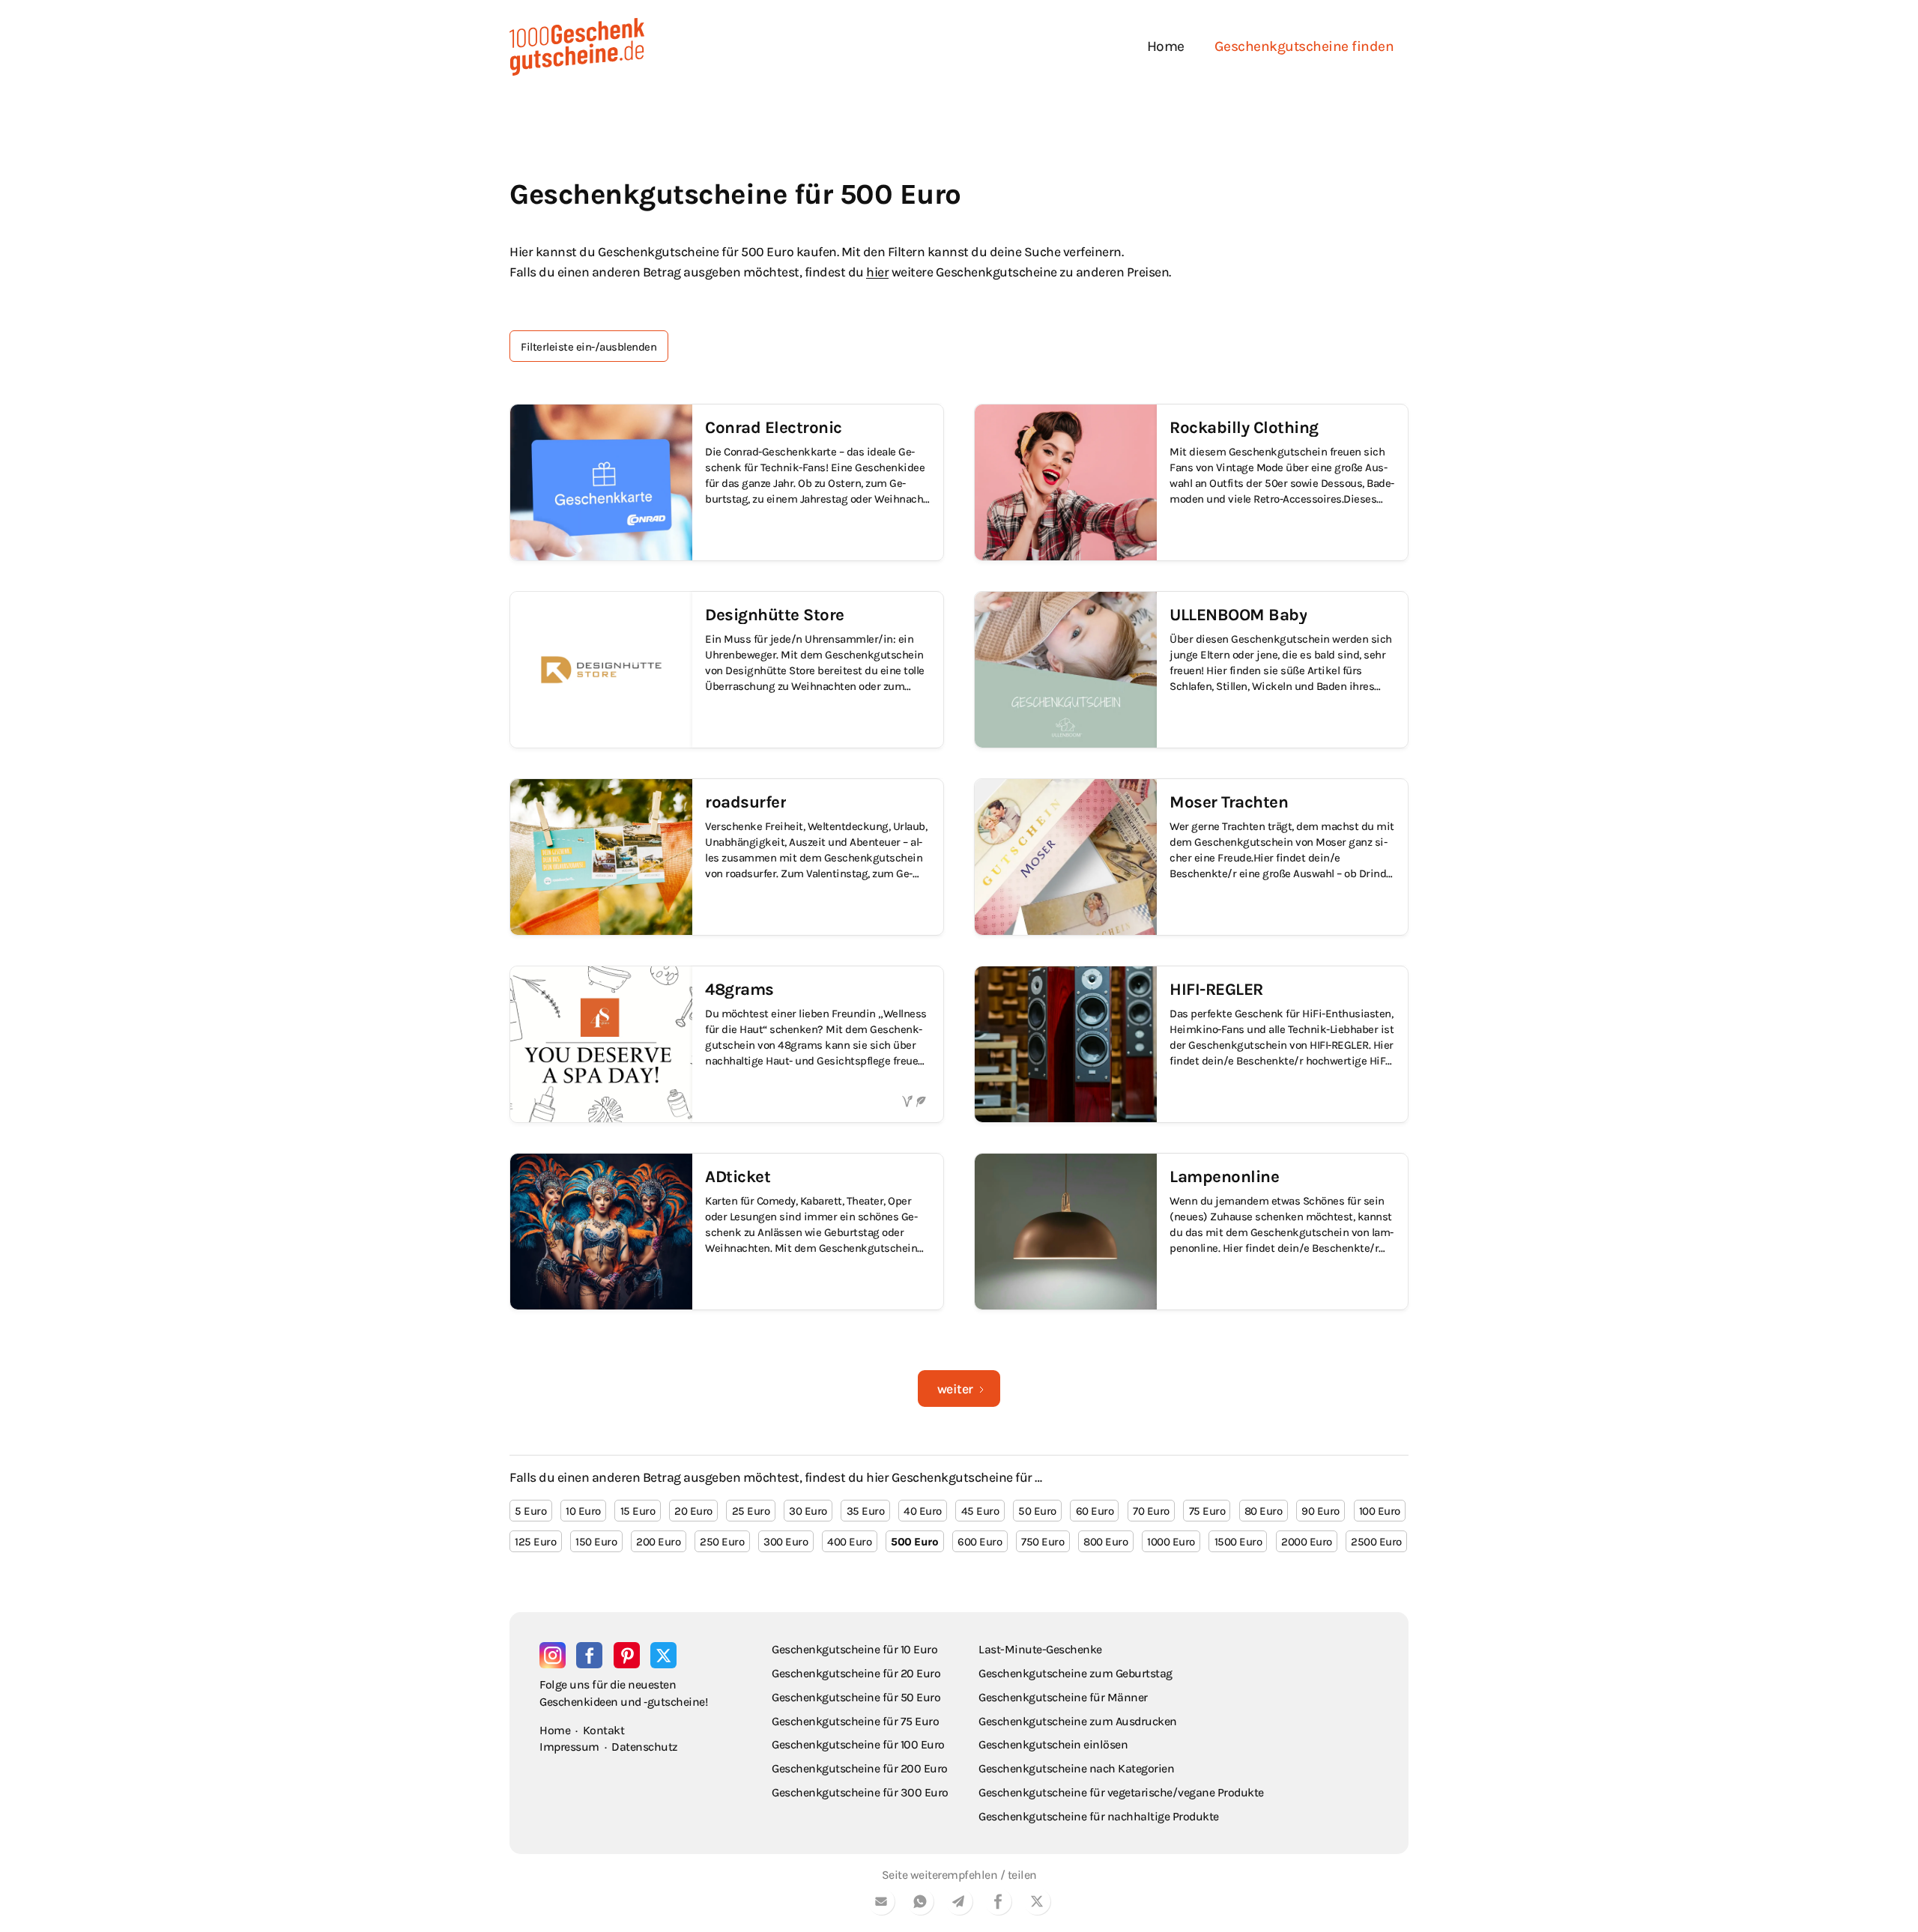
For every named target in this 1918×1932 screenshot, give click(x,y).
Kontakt (604, 1730)
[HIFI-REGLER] (1191, 1044)
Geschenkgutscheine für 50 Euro (856, 1697)
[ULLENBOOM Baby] (1191, 670)
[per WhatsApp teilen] (920, 1904)
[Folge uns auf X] (663, 1655)
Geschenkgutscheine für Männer (1063, 1697)
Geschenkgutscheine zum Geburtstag (1076, 1673)
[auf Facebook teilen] (998, 1904)
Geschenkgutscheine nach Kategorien (1076, 1768)
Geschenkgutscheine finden (1304, 46)
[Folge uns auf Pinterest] (627, 1655)
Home (1166, 46)
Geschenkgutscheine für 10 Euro (854, 1649)
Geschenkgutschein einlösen (1053, 1744)
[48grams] (727, 1044)
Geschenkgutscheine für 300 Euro (860, 1792)
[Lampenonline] (1191, 1232)
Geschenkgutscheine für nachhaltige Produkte (1099, 1816)
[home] (577, 47)
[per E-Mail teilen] (881, 1904)
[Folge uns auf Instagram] (553, 1655)
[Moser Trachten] (1191, 857)
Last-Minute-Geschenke (1040, 1649)
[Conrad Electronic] (727, 482)
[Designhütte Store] (727, 670)
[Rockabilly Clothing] (1191, 482)
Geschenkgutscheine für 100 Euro (858, 1744)
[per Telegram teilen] (959, 1904)
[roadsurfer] (727, 857)
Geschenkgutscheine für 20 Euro (856, 1673)
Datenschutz (645, 1747)
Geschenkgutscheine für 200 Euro (860, 1768)
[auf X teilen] (1037, 1904)
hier (877, 272)
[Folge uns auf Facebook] (589, 1655)
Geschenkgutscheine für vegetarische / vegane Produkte (1121, 1792)
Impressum (569, 1747)
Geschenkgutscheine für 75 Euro (855, 1721)
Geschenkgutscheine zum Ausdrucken (1078, 1721)
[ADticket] (727, 1232)
